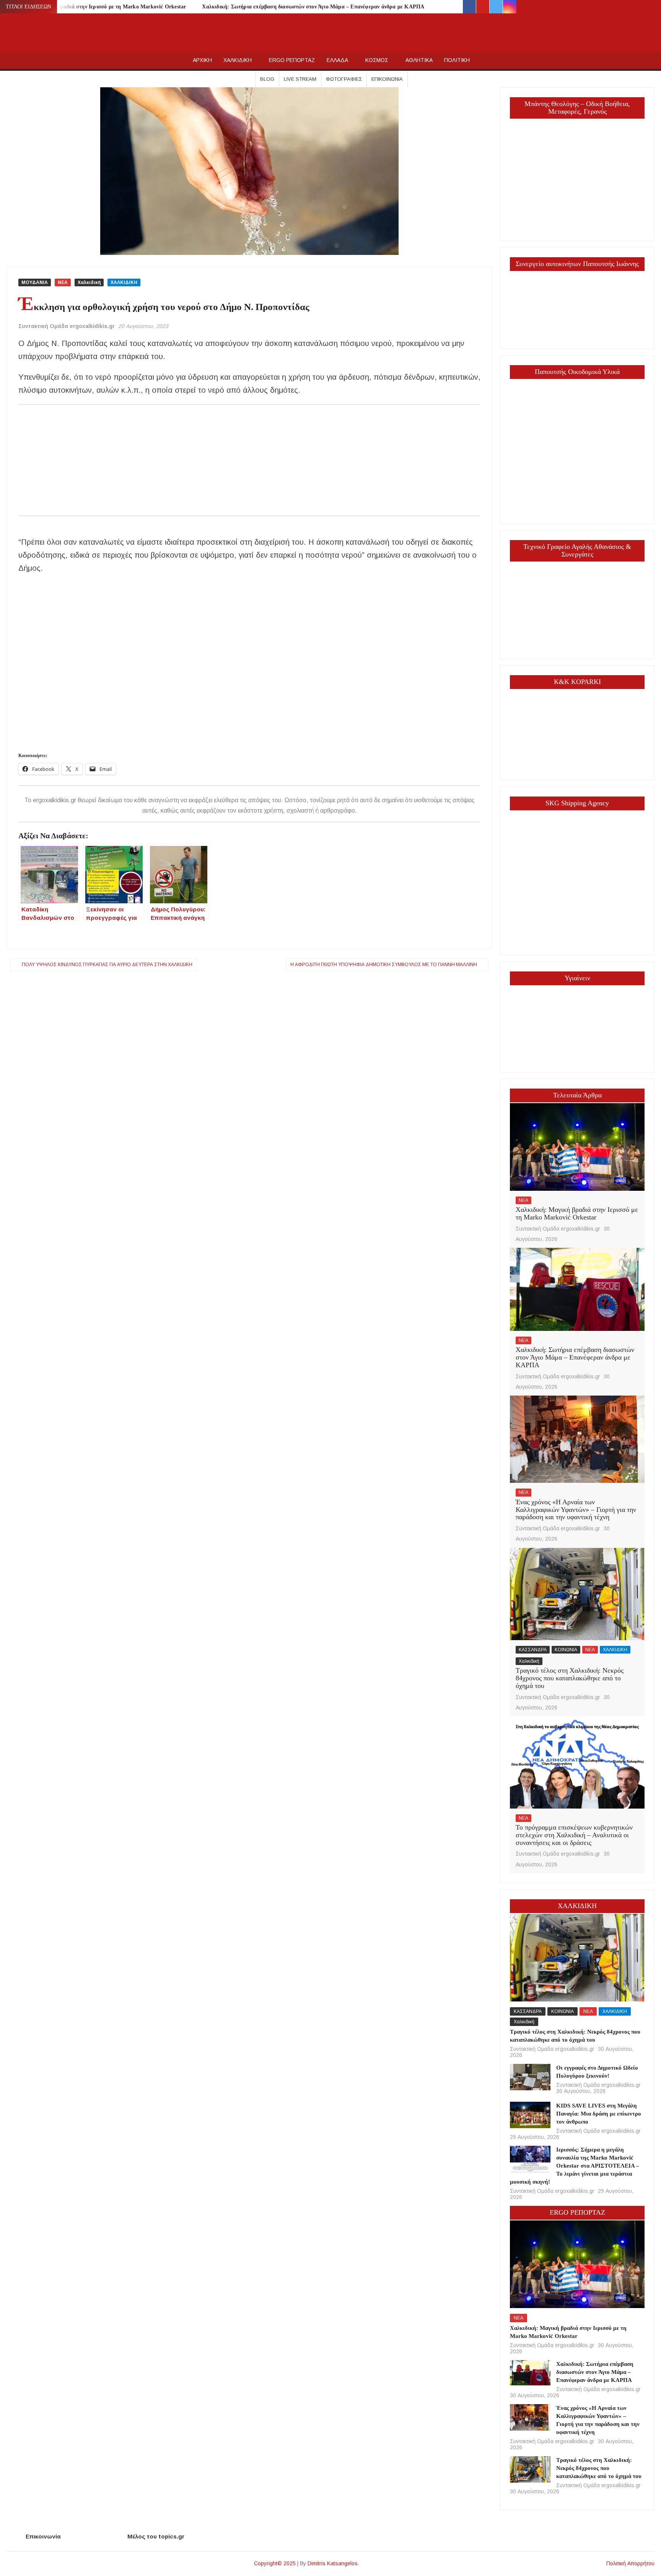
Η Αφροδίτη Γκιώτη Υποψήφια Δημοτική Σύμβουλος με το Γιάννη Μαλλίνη (384, 965)
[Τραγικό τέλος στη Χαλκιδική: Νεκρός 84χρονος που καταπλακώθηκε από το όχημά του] (577, 1593)
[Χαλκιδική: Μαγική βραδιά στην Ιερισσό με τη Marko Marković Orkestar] (577, 1147)
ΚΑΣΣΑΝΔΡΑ (533, 1650)
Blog (267, 79)
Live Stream (300, 79)
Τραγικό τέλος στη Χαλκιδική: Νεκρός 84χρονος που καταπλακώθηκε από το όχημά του (570, 1678)
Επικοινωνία (387, 79)
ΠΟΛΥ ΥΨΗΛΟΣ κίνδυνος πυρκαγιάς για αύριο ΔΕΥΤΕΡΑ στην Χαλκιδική (107, 965)
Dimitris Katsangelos (333, 2563)
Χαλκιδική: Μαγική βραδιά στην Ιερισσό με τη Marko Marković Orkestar (97, 7)
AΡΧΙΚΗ (202, 60)
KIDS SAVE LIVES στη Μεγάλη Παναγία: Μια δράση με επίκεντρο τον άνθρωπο (599, 2114)
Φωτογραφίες (344, 79)
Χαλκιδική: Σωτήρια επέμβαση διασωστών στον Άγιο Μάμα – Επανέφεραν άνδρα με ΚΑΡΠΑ (313, 7)
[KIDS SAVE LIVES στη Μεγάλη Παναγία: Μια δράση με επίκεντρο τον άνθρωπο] (530, 2115)
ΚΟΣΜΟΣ (377, 60)
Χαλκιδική (89, 282)
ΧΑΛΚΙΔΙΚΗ (238, 60)
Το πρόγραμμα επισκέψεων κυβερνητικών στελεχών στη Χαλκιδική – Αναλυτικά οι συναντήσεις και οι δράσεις (574, 1835)
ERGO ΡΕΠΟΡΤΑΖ (292, 60)
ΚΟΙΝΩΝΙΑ (566, 1650)
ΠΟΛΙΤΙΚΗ (457, 60)
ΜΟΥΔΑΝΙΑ (35, 282)
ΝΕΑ (63, 282)
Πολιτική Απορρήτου (630, 2563)
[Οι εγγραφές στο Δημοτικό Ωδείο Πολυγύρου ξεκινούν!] (530, 2077)
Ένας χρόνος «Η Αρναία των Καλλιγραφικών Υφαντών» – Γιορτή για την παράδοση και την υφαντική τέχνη (576, 1510)
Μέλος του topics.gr (156, 2536)
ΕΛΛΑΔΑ (337, 60)
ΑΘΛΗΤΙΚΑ (419, 60)
